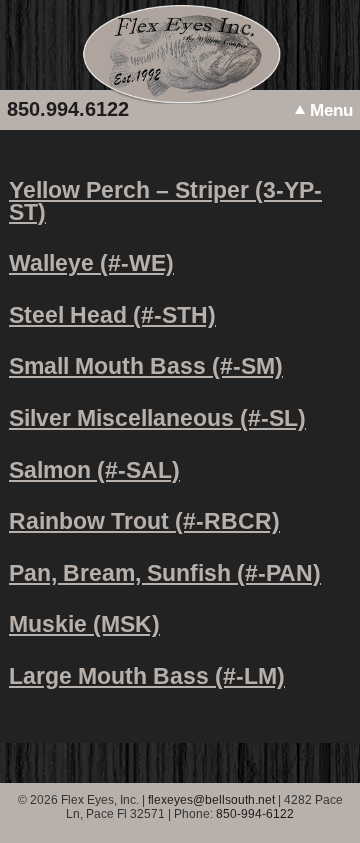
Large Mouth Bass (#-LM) (147, 676)
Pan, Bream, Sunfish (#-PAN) (165, 573)
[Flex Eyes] (180, 99)
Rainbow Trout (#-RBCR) (144, 521)
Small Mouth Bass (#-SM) (146, 366)
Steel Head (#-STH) (112, 315)
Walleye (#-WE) (91, 263)
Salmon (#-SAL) (94, 470)
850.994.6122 (68, 109)
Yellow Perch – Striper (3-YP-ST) (165, 201)
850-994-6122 (255, 814)
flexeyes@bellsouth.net (211, 800)
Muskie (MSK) (84, 624)
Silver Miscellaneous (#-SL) (157, 418)
